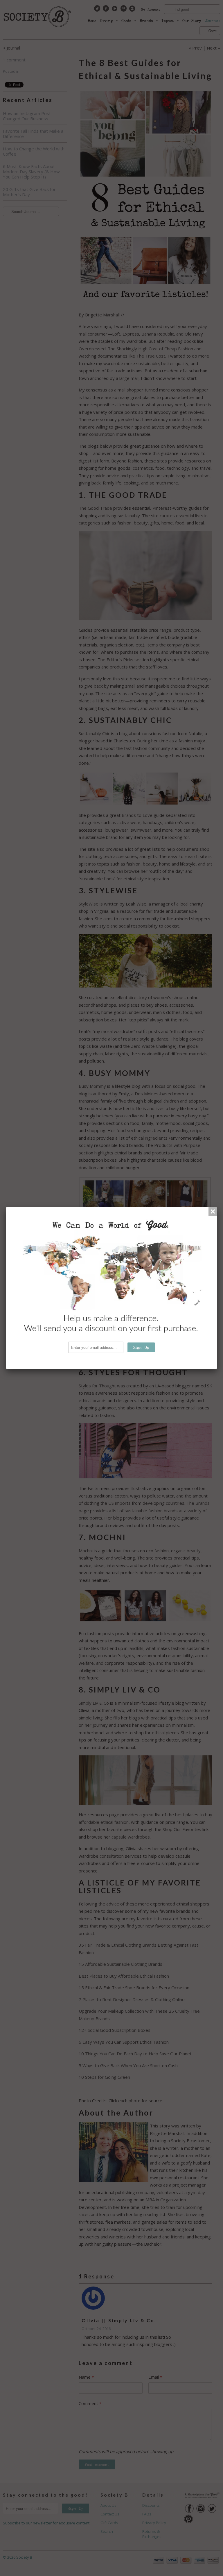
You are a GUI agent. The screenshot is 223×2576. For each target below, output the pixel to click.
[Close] (213, 1212)
